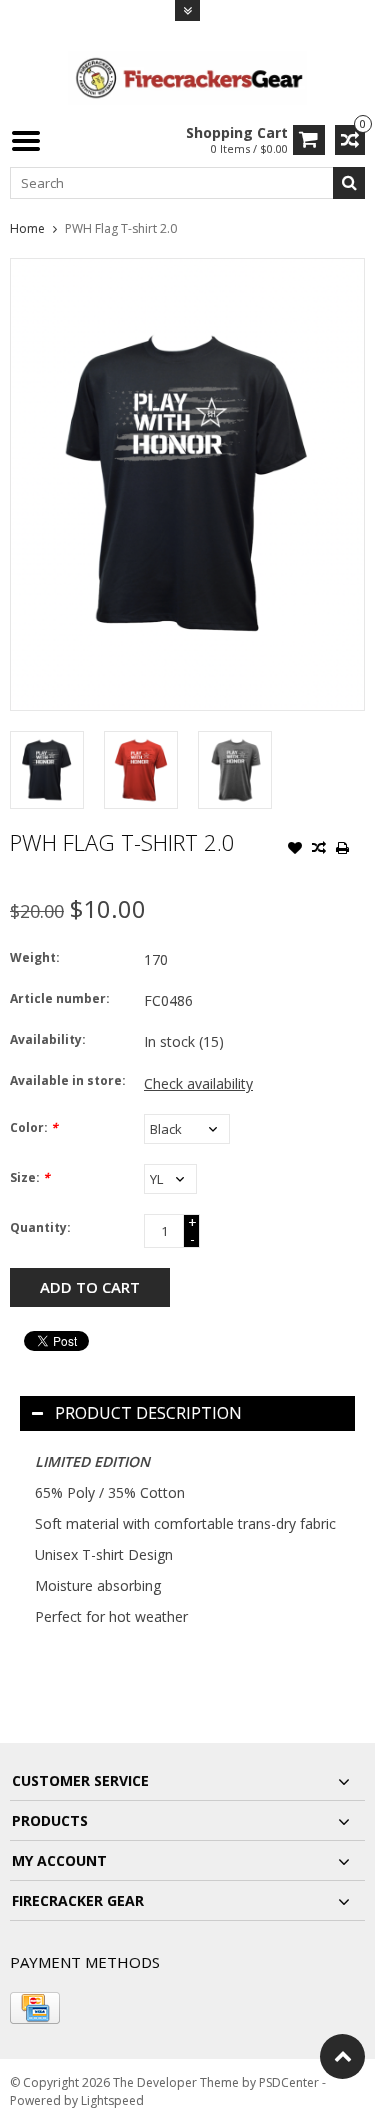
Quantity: (40, 1227)
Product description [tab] (148, 1413)
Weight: (35, 957)
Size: (30, 1177)
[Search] (349, 183)
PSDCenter (289, 2082)
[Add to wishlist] (295, 850)
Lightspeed (112, 2100)
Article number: (60, 998)
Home (27, 228)
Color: (34, 1127)
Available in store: (68, 1080)
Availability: (48, 1039)
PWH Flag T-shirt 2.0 (121, 228)
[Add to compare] (319, 850)
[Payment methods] (35, 2008)
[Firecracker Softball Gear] (188, 76)
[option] (47, 770)
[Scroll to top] (342, 2056)
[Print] (343, 850)
